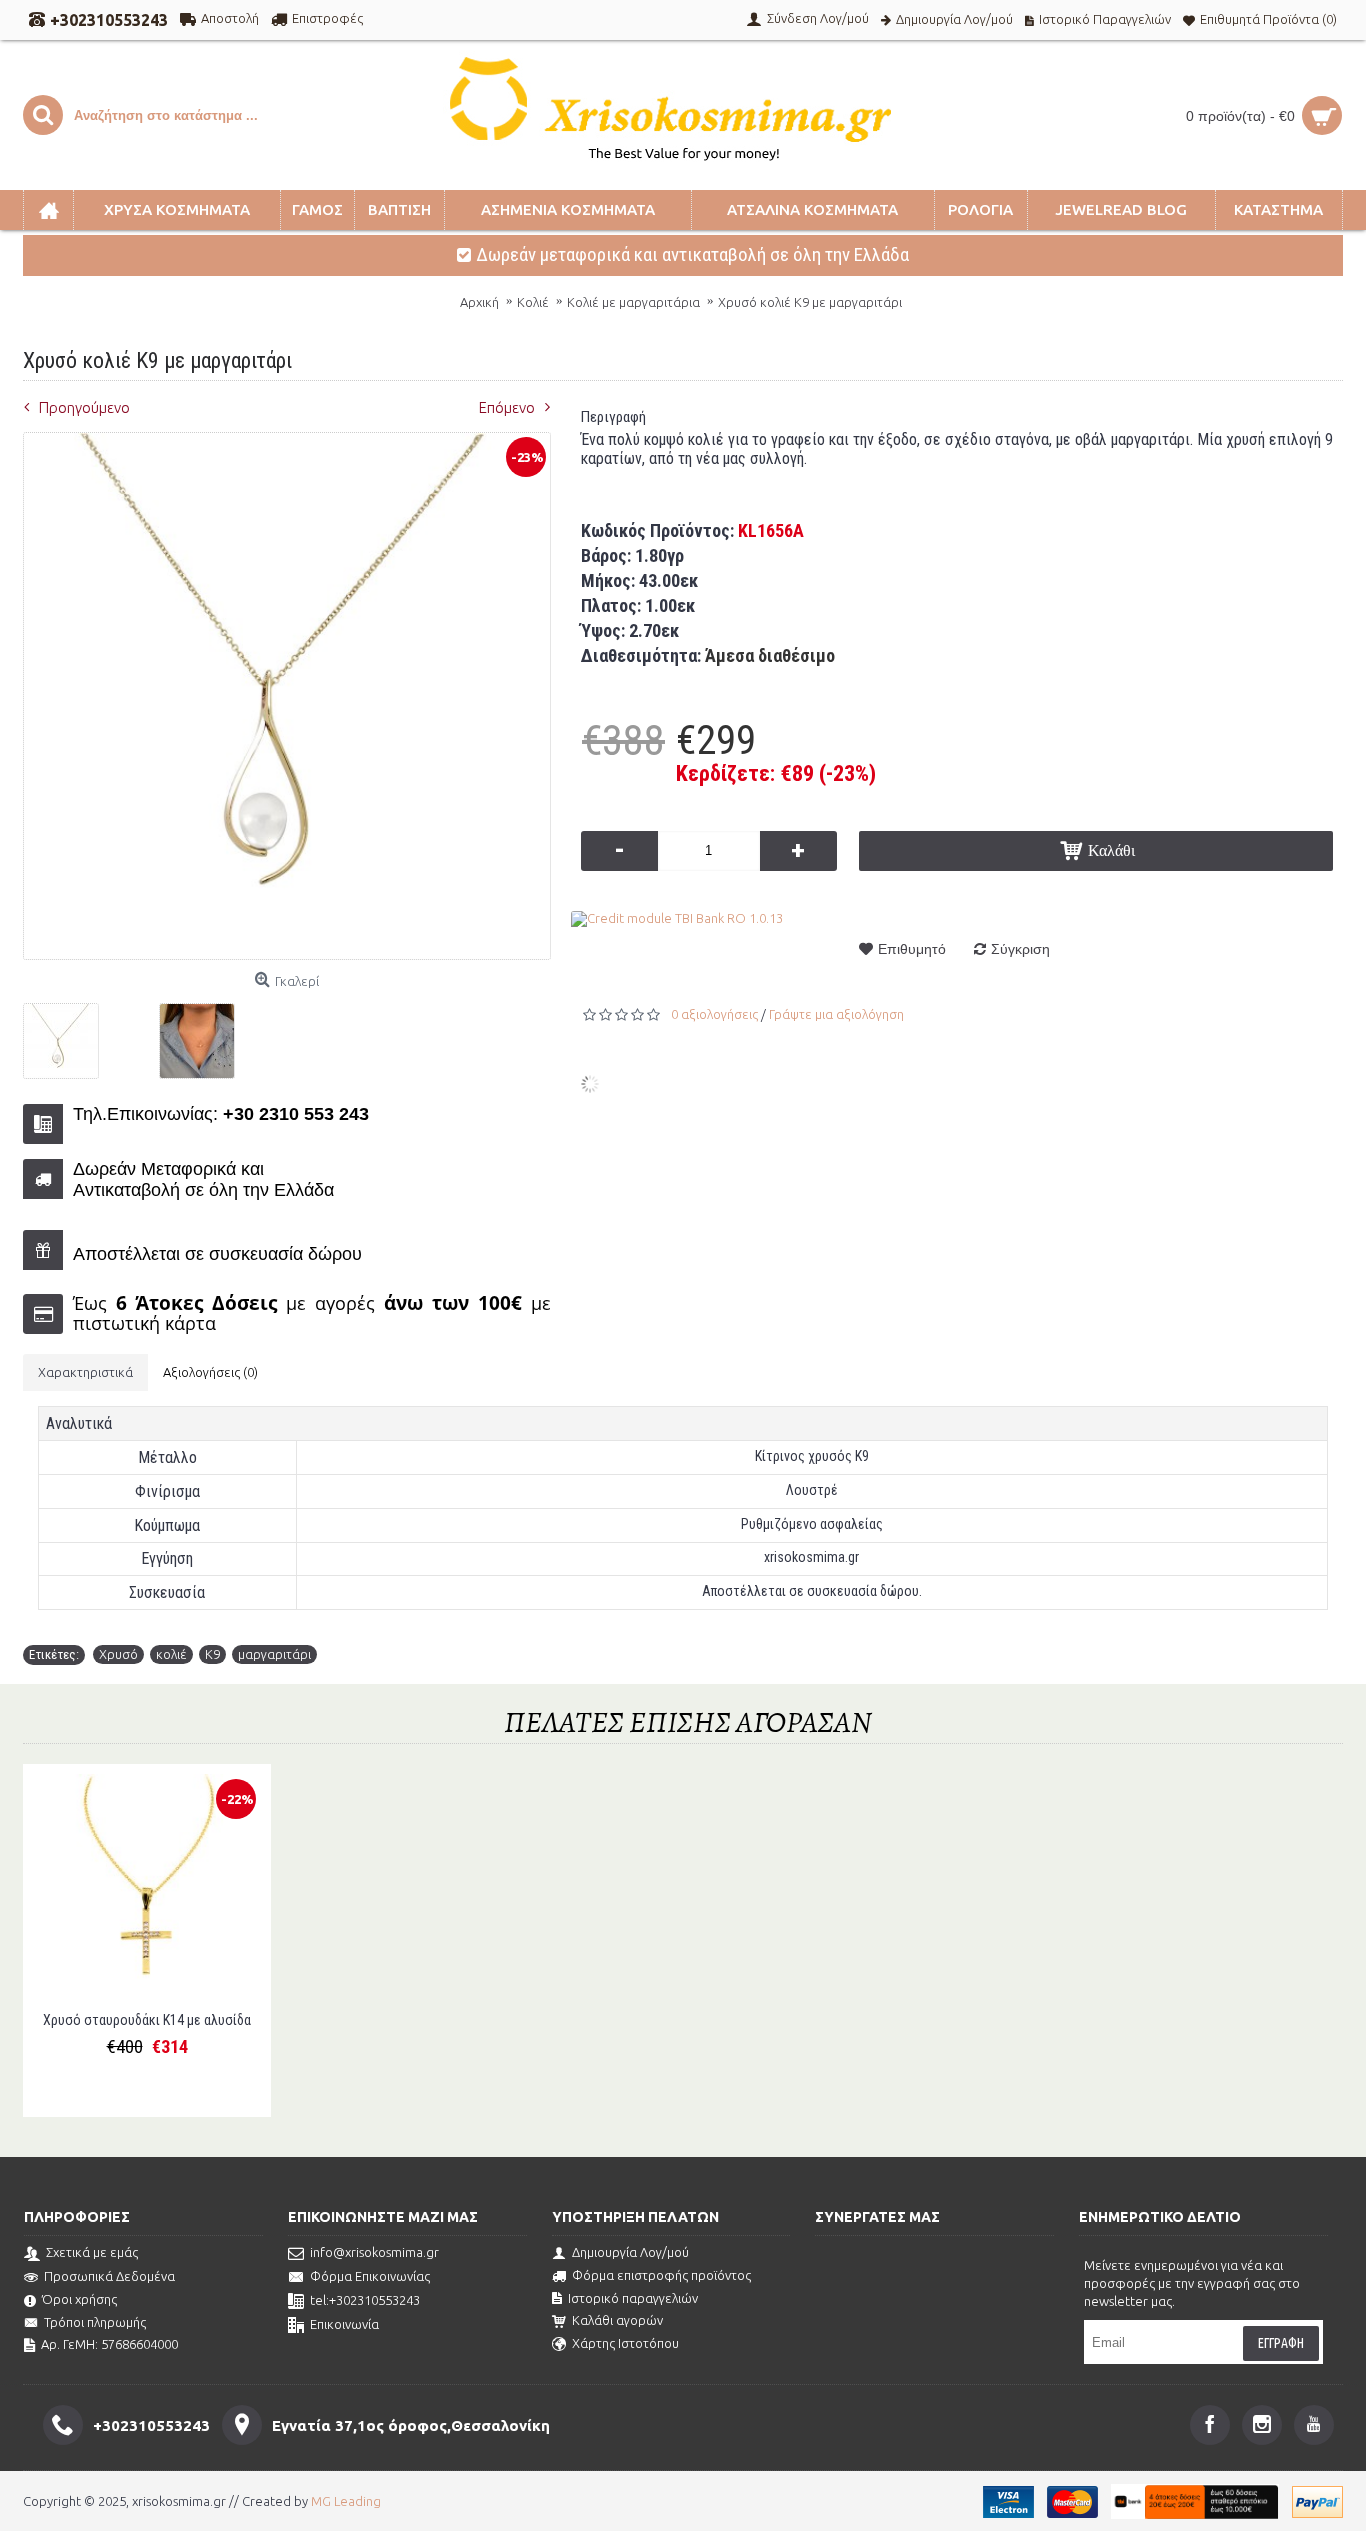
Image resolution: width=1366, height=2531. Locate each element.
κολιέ (171, 1654)
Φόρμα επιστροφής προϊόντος (661, 2275)
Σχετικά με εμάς (92, 2253)
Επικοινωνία (344, 2325)
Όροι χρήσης (79, 2299)
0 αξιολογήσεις (714, 1014)
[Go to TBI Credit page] (677, 918)
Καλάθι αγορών (617, 2320)
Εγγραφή (1281, 2343)
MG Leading (346, 2501)
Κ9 (212, 1654)
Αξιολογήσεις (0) (210, 1372)
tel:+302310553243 (365, 2301)
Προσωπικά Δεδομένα (109, 2276)
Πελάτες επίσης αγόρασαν (688, 1723)
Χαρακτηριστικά (85, 1372)
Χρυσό (118, 1654)
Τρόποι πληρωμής (95, 2322)
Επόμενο (507, 407)
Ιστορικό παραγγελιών (633, 2298)
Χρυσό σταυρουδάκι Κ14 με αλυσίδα (147, 2020)
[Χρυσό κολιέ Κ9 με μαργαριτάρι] (68, 1033)
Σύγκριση (1020, 949)
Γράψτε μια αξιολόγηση (836, 1014)
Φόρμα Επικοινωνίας (370, 2277)
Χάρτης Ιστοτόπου (625, 2343)
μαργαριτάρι (274, 1654)
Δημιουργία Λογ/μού (630, 2252)
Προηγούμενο (84, 407)
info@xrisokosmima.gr (374, 2253)
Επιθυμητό (912, 949)
